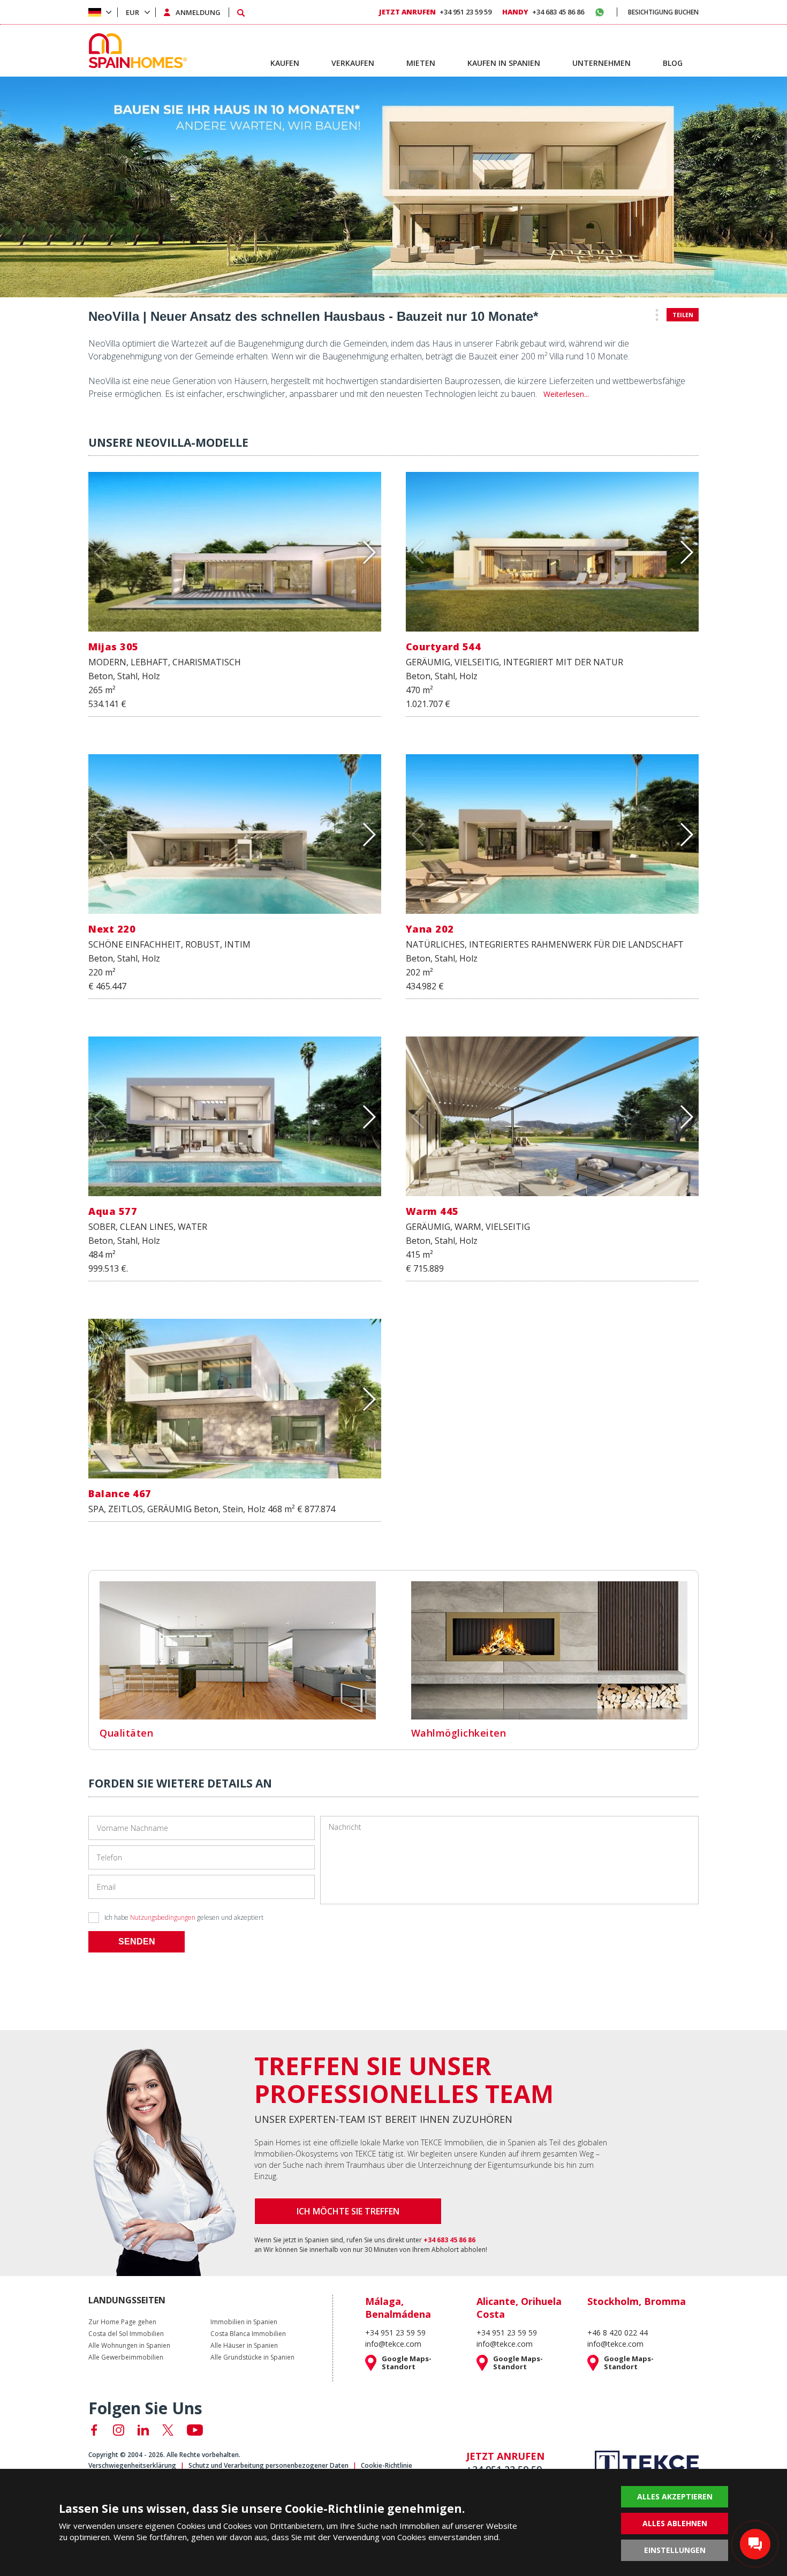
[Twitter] (168, 2430)
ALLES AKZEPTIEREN (675, 2496)
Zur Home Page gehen (122, 2322)
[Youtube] (195, 2430)
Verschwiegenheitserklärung (132, 2465)
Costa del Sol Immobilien (126, 2334)
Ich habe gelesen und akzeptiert (184, 1917)
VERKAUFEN (353, 63)
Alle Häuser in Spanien (244, 2346)
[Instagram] (119, 2430)
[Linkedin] (143, 2430)
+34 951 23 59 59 (435, 12)
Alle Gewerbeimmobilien (126, 2357)
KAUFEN (285, 63)
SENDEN (137, 1942)
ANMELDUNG (198, 12)
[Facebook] (94, 2430)
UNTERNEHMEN (601, 63)
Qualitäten (126, 1733)
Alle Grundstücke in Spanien (252, 2357)
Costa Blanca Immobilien (248, 2334)
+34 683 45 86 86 (543, 12)
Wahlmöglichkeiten (459, 1733)
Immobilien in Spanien (244, 2322)
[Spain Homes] (135, 51)
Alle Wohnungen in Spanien (129, 2346)
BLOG (673, 63)
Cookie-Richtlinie (387, 2465)
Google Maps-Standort (407, 2363)
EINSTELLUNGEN (675, 2550)
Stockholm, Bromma (637, 2301)
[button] (369, 552)
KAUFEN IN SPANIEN (504, 63)
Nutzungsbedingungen (163, 1917)
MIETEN (421, 63)
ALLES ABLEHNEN (675, 2523)
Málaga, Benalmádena (398, 2308)
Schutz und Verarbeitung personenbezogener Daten (268, 2465)
